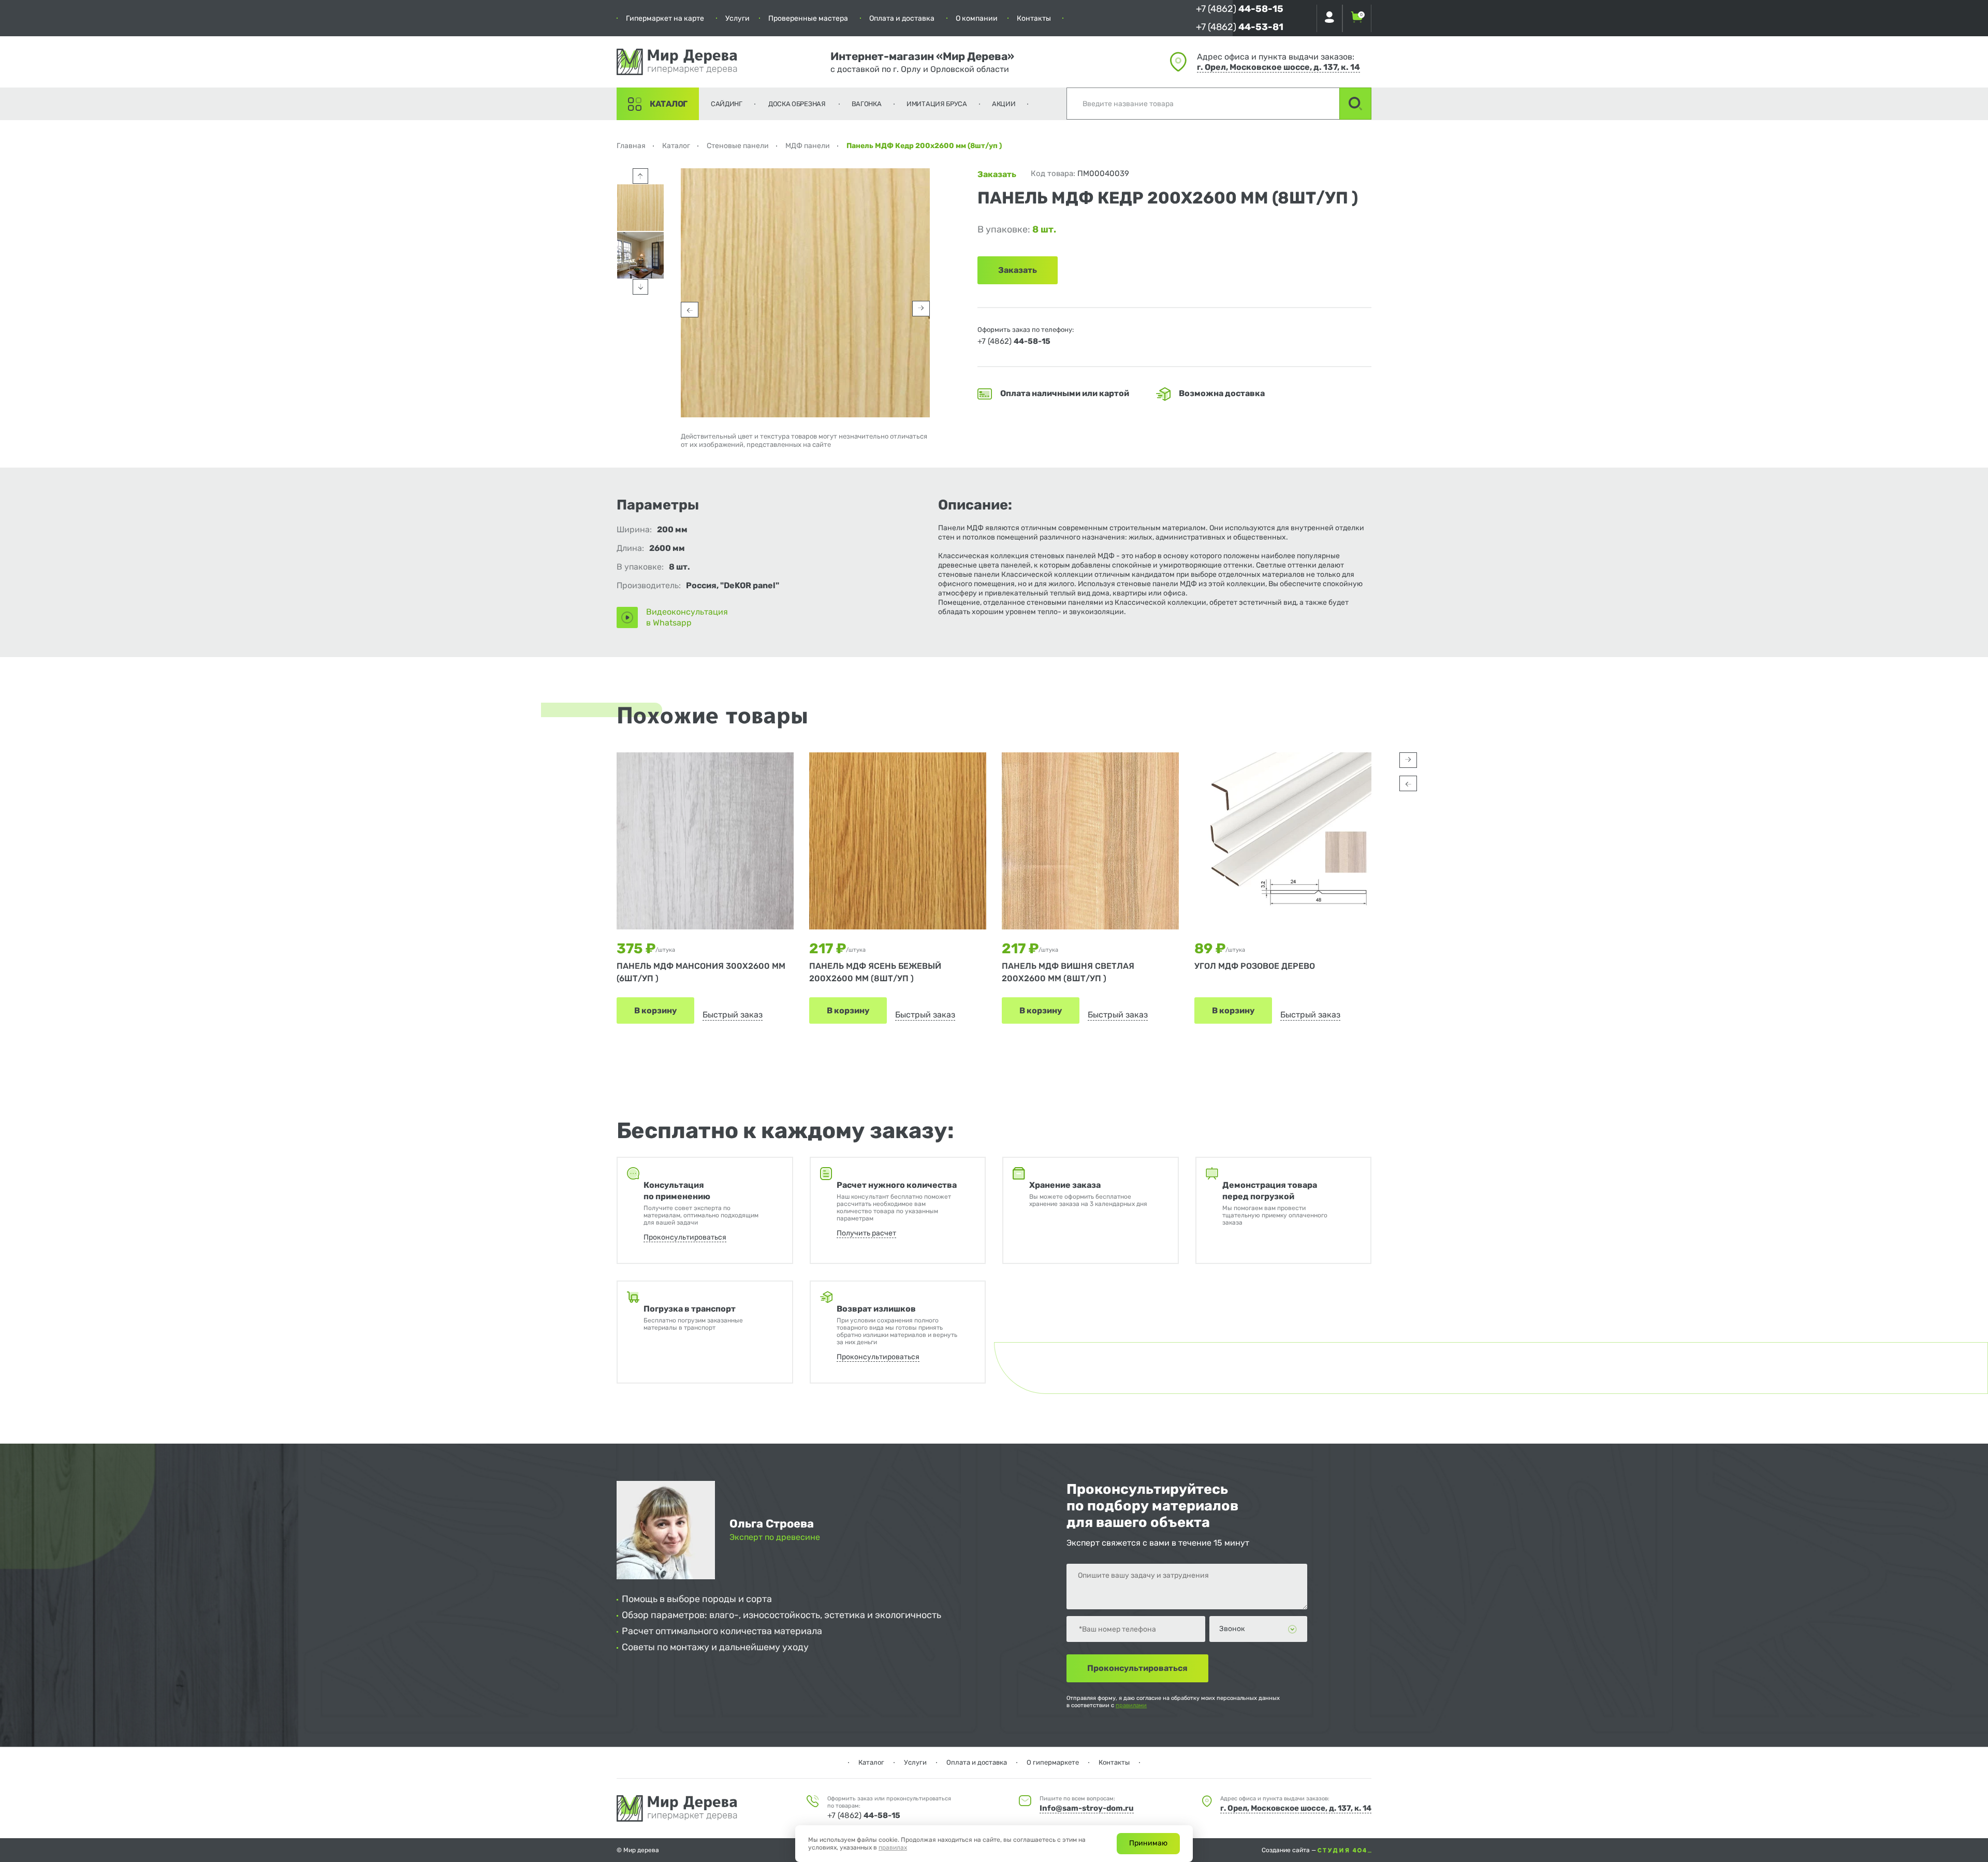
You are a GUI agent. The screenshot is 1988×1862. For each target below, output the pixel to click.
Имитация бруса (937, 104)
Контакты (1034, 18)
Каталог (669, 104)
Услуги (737, 18)
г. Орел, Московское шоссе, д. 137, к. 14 (1278, 67)
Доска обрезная (797, 104)
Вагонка (867, 104)
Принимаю (1148, 1843)
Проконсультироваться (685, 1237)
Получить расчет (866, 1233)
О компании (977, 18)
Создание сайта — (1290, 1850)
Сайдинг (727, 104)
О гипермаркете (1053, 1762)
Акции (1004, 104)
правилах (893, 1848)
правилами (1131, 1705)
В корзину (655, 1010)
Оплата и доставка (902, 18)
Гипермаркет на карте (665, 18)
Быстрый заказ (733, 1015)
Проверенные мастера (808, 18)
